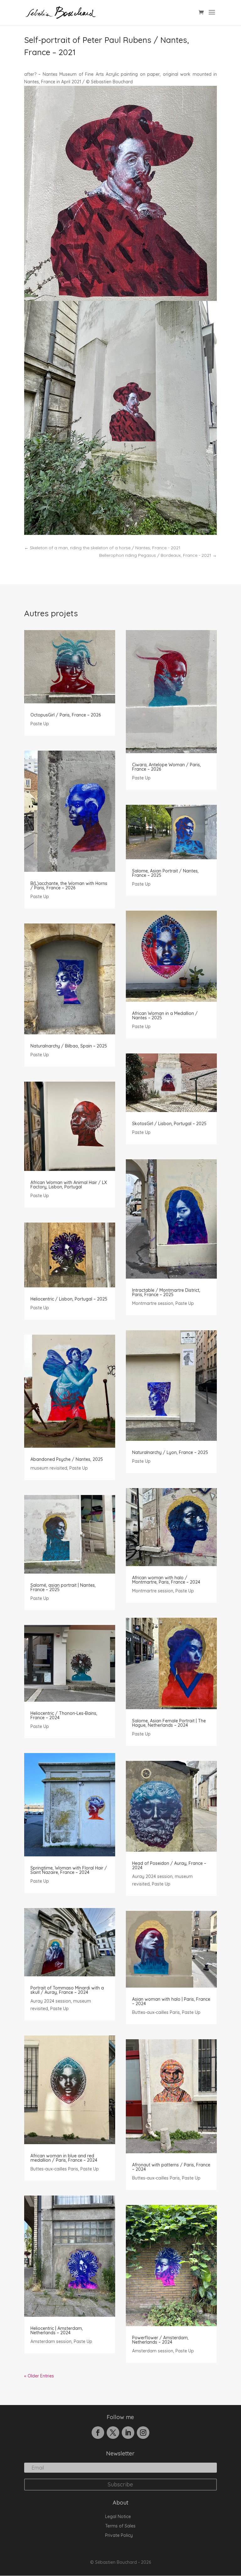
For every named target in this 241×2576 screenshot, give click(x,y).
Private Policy (119, 2536)
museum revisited (49, 1468)
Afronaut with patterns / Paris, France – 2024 (171, 2167)
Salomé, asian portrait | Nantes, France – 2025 (63, 1587)
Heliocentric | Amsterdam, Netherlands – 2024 (57, 2330)
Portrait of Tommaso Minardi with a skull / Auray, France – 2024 (67, 1990)
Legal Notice (118, 2517)
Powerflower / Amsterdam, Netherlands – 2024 (160, 2340)
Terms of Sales (120, 2526)
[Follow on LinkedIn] (128, 2433)
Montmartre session (153, 1303)
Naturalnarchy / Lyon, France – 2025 (170, 1452)
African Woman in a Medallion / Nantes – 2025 (165, 1016)
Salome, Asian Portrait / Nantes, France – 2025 (165, 873)
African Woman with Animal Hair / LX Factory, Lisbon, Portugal (69, 1185)
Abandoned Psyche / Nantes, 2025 (67, 1459)
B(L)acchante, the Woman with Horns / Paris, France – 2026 (69, 886)
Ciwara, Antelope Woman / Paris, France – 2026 (166, 767)
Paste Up (40, 724)
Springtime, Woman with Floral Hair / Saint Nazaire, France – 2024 (69, 1870)
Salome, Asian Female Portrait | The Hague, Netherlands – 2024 (169, 1723)
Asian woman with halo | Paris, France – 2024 (171, 2001)
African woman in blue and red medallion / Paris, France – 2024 (64, 2158)
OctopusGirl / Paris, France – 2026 (66, 715)
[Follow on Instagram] (143, 2433)
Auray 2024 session (51, 2001)
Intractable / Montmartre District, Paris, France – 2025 (166, 1292)
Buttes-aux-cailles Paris (54, 2169)
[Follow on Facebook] (98, 2433)
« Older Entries (39, 2376)
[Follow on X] (113, 2433)
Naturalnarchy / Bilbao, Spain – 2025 (69, 1046)
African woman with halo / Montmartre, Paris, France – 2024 (166, 1580)
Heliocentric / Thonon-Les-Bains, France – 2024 (64, 1715)
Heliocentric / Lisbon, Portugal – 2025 (69, 1299)
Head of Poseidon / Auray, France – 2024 (169, 1865)
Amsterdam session (51, 2341)
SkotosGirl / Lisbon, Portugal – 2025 (169, 1124)
